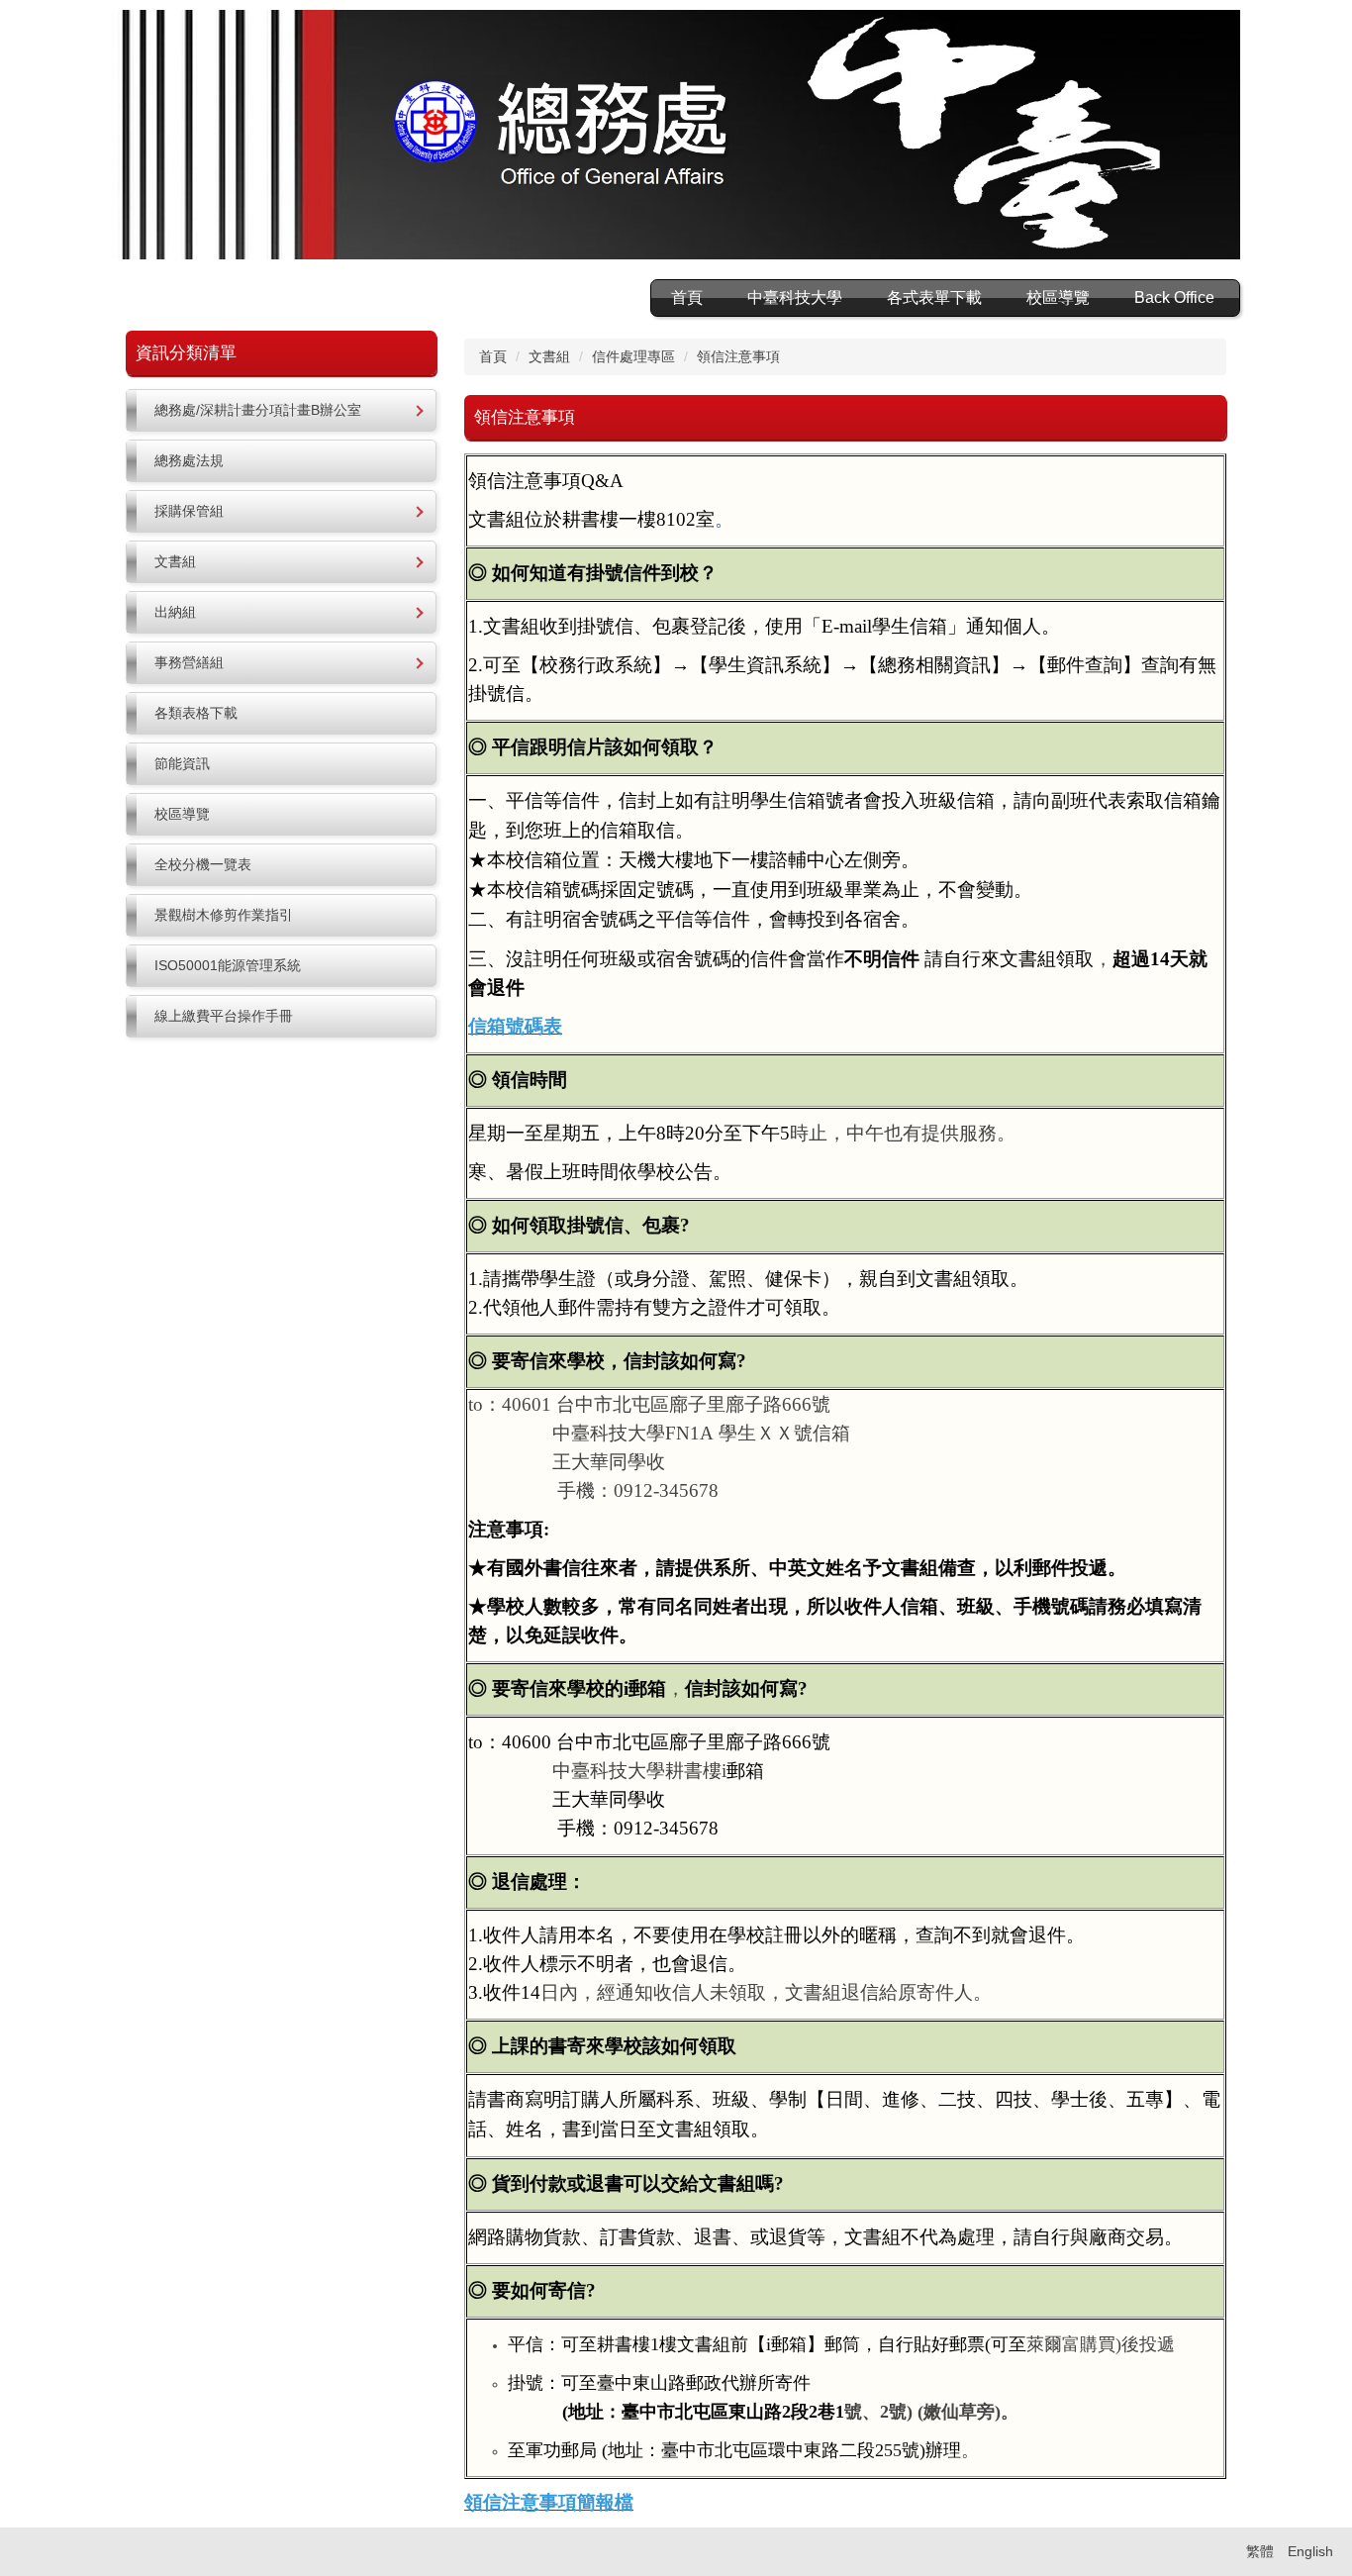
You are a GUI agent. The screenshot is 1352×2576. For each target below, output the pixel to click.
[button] (281, 410)
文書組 (549, 356)
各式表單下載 (934, 297)
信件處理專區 (633, 356)
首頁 (687, 297)
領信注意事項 (738, 356)
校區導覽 (1058, 297)
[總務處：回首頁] (676, 137)
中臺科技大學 (795, 297)
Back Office (1174, 297)
